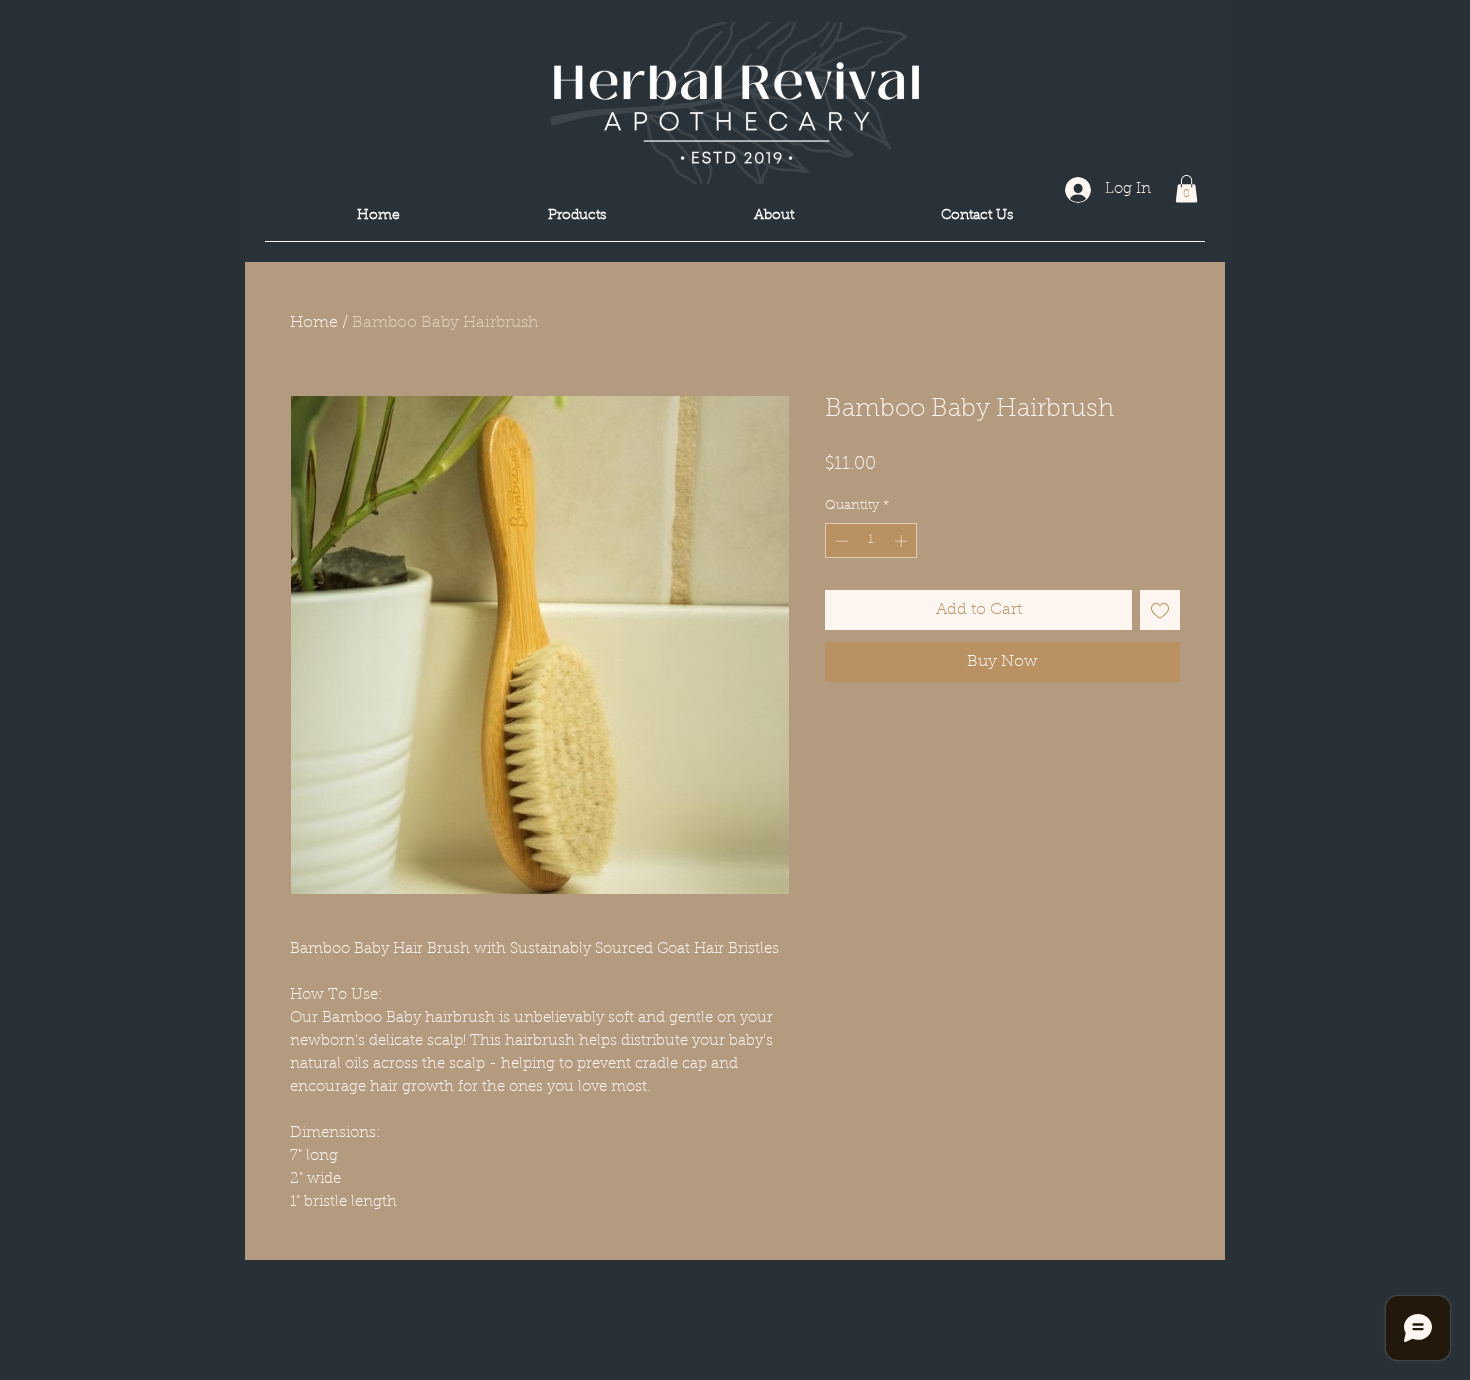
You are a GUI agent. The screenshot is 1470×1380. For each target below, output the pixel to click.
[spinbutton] (871, 541)
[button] (1186, 188)
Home (314, 323)
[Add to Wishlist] (1160, 610)
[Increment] (903, 541)
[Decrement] (840, 541)
